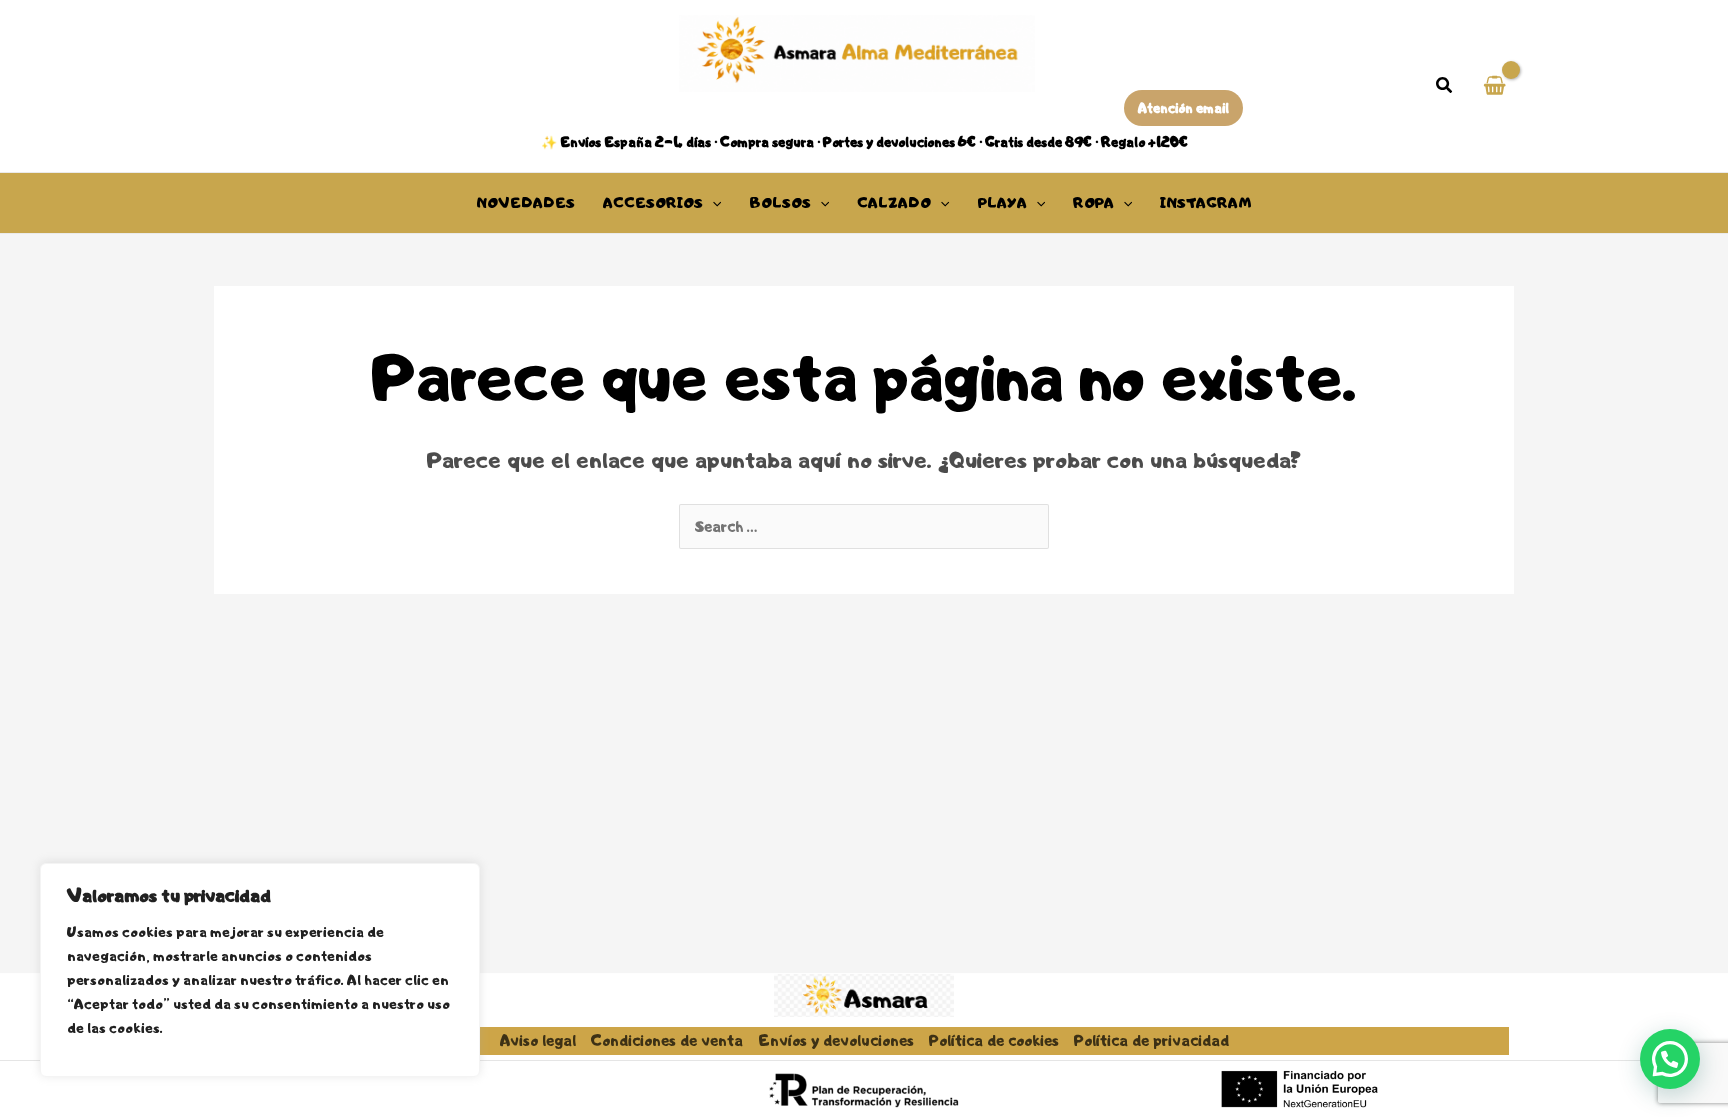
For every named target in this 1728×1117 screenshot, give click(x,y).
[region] (260, 970)
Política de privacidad (1151, 1040)
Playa (1002, 203)
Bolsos (780, 203)
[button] (1445, 87)
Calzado (894, 203)
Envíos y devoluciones (836, 1040)
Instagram (1206, 203)
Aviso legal (538, 1040)
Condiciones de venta (667, 1040)
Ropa (1093, 203)
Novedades (525, 203)
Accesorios (653, 203)
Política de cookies (994, 1040)
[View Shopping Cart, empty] (1494, 86)
